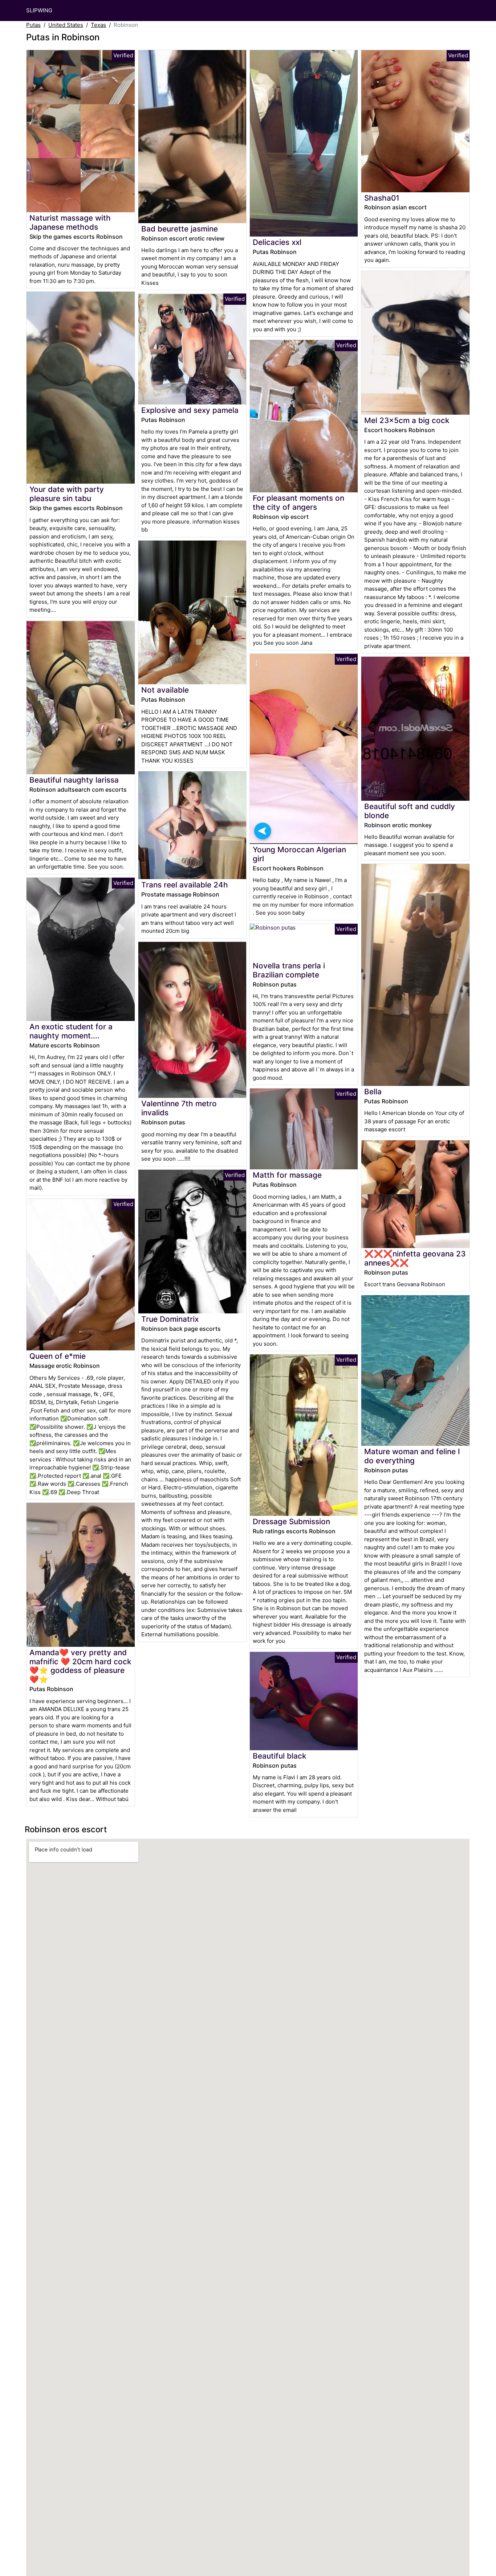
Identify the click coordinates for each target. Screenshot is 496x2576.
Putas (33, 25)
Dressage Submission (291, 1521)
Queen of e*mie (58, 1356)
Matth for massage (287, 1175)
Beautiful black (280, 1756)
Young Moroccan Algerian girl (299, 854)
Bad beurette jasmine (180, 229)
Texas (98, 25)
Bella (373, 1092)
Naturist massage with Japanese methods (70, 222)
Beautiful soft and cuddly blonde (410, 811)
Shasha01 (382, 198)
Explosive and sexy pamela (190, 410)
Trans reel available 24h (185, 885)
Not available (165, 690)
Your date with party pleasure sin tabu (67, 494)
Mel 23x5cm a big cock (407, 420)
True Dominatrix (170, 1319)
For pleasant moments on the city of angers (298, 503)
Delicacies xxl (277, 242)
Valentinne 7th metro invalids (179, 1108)
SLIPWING (39, 10)
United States (66, 25)
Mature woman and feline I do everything (412, 1456)
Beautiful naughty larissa (74, 780)
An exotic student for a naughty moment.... (71, 1031)
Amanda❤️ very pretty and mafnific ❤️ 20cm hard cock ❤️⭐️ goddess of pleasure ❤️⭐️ (80, 1666)
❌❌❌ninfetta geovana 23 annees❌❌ (415, 1258)
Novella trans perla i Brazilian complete (289, 970)
